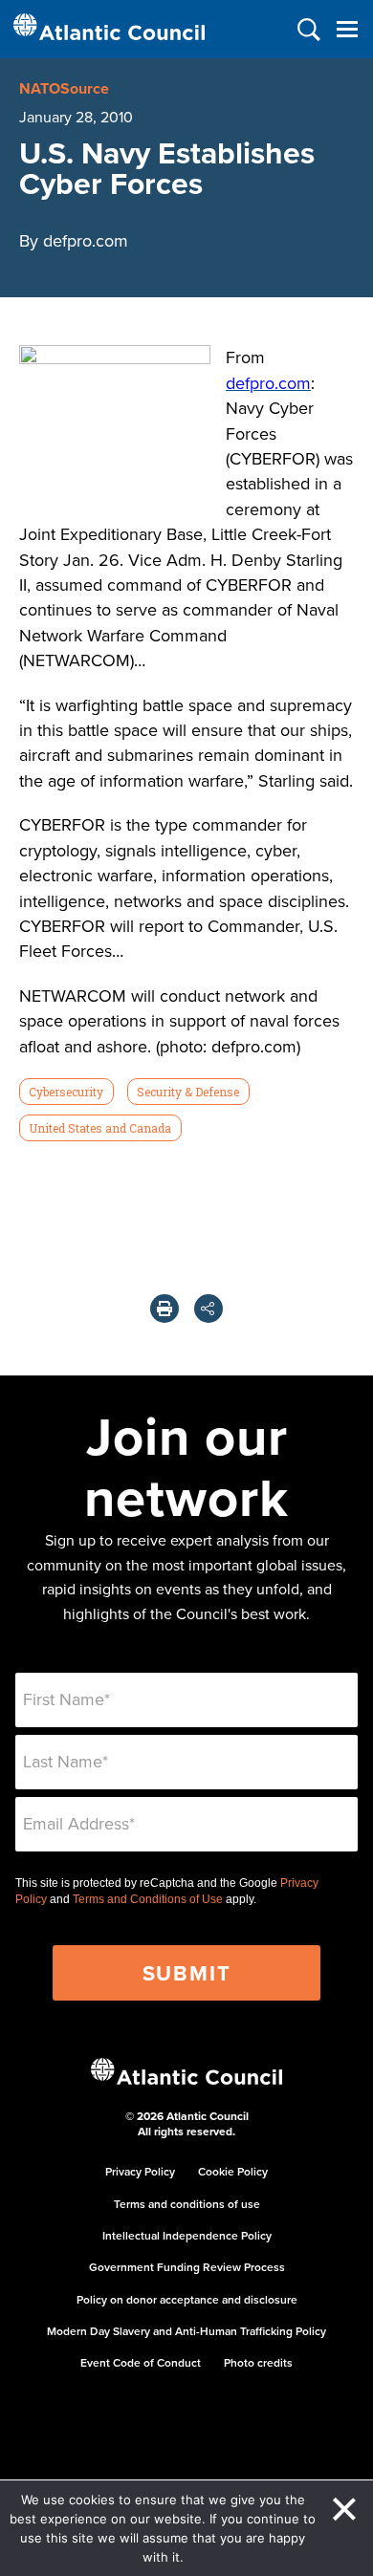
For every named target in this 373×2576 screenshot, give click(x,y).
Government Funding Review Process (187, 2267)
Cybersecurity (66, 1092)
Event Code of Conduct (141, 2362)
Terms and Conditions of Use (148, 1899)
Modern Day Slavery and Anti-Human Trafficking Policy (186, 2331)
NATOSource (64, 88)
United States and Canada (100, 1128)
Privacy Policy (140, 2171)
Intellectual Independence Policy (187, 2235)
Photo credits (258, 2362)
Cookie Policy (233, 2171)
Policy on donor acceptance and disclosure (187, 2299)
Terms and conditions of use (187, 2204)
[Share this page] (208, 1309)
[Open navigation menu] (347, 29)
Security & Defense (188, 1092)
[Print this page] (165, 1309)
